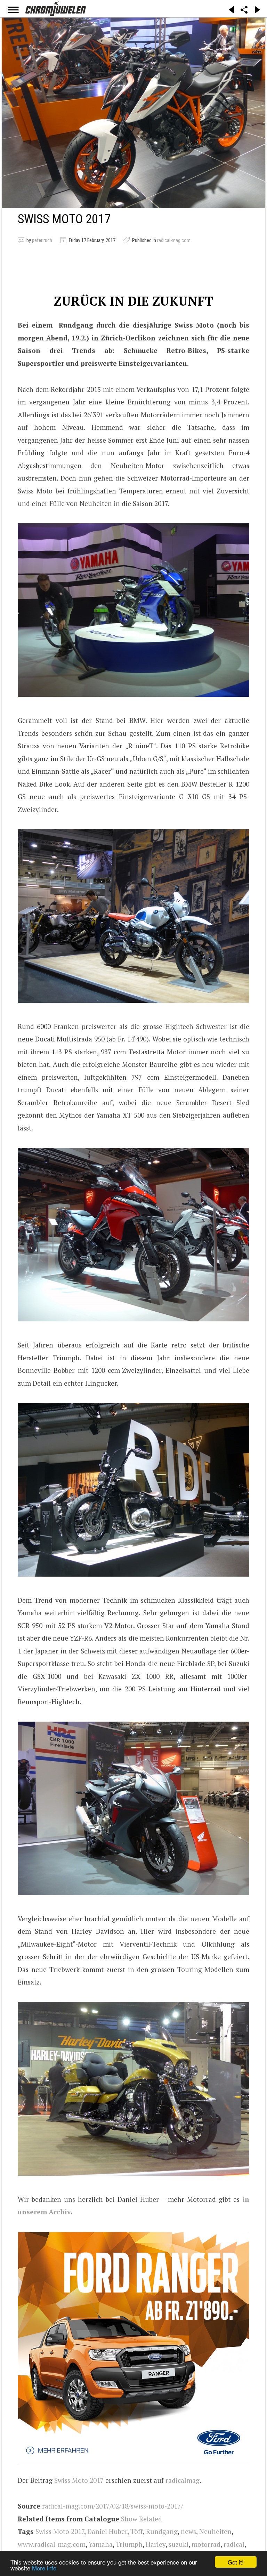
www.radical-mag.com (52, 2544)
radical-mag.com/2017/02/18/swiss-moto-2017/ (113, 2506)
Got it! (236, 2562)
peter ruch (42, 240)
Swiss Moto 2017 (79, 2480)
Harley (156, 2544)
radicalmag (183, 2480)
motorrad (206, 2544)
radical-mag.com (174, 240)
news (188, 2531)
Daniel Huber (107, 2531)
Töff (137, 2531)
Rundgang (162, 2531)
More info (44, 2568)
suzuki (179, 2544)
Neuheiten (215, 2531)
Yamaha (101, 2544)
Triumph (129, 2544)
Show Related (141, 2519)
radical (234, 2544)
